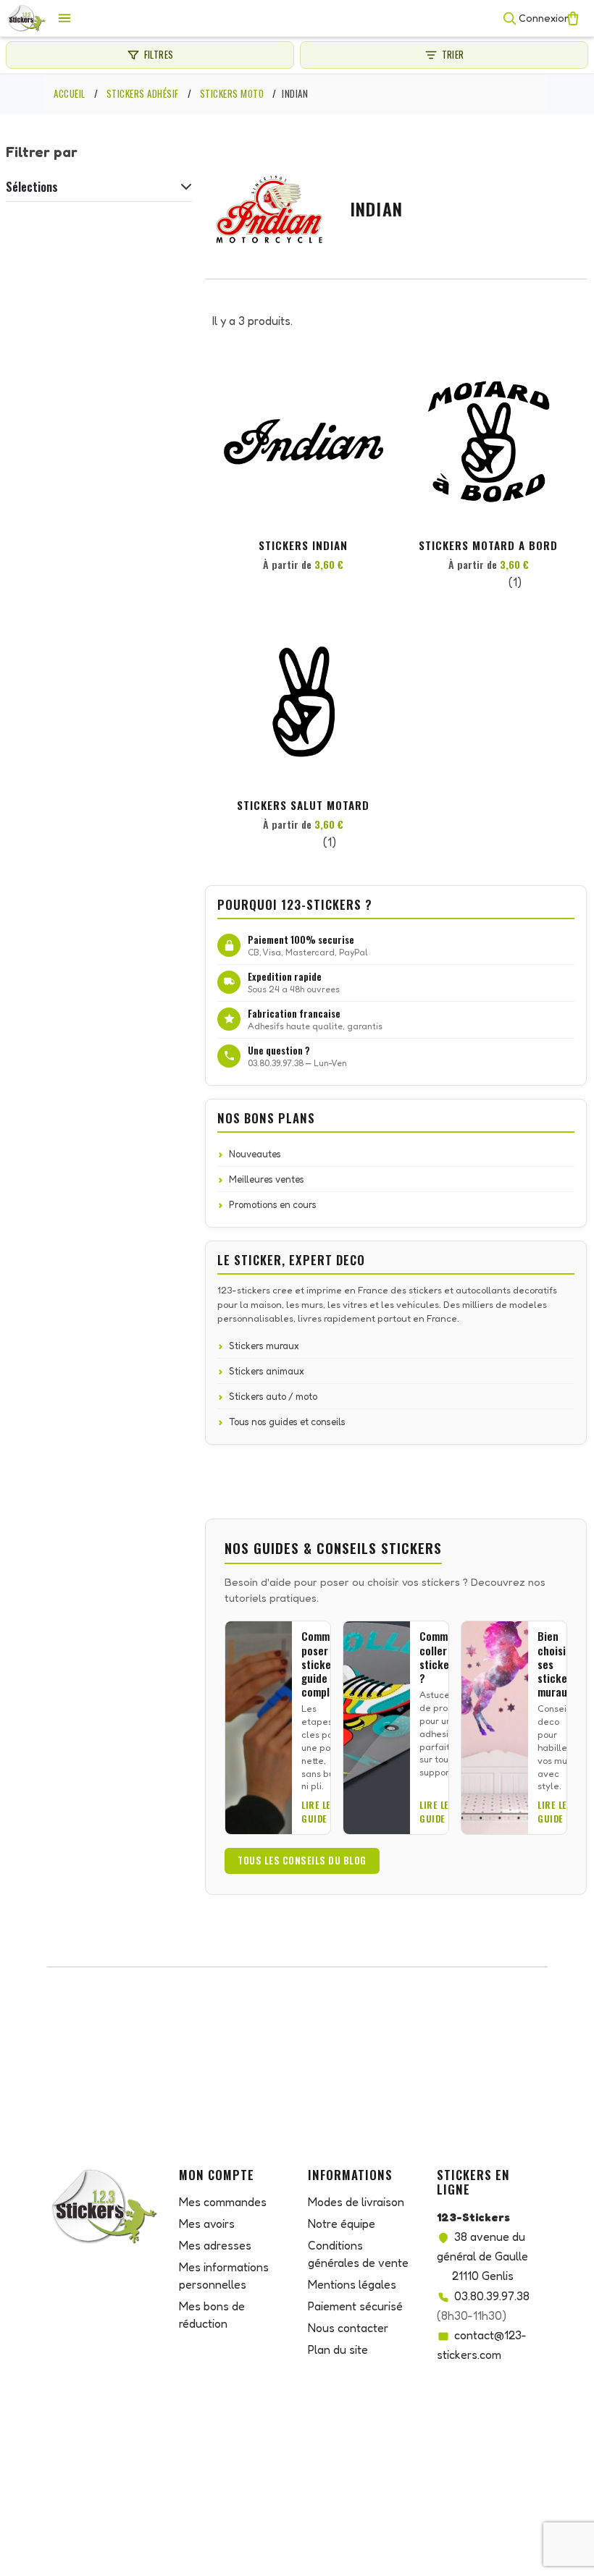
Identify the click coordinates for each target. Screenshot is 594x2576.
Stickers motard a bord (488, 545)
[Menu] (64, 18)
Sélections (32, 187)
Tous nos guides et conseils (287, 1422)
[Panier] (573, 18)
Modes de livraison (356, 2202)
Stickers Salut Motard (303, 805)
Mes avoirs (207, 2224)
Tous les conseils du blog (302, 1860)
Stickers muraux (264, 1346)
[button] (370, 388)
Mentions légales (352, 2284)
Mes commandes (223, 2202)
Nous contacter (348, 2328)
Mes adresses (215, 2245)
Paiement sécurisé (355, 2306)
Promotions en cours (273, 1204)
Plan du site (338, 2349)
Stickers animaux (267, 1371)
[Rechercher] (509, 18)
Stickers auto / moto (273, 1396)
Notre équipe (342, 2224)
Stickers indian (303, 545)
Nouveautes (255, 1154)
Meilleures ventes (267, 1179)
